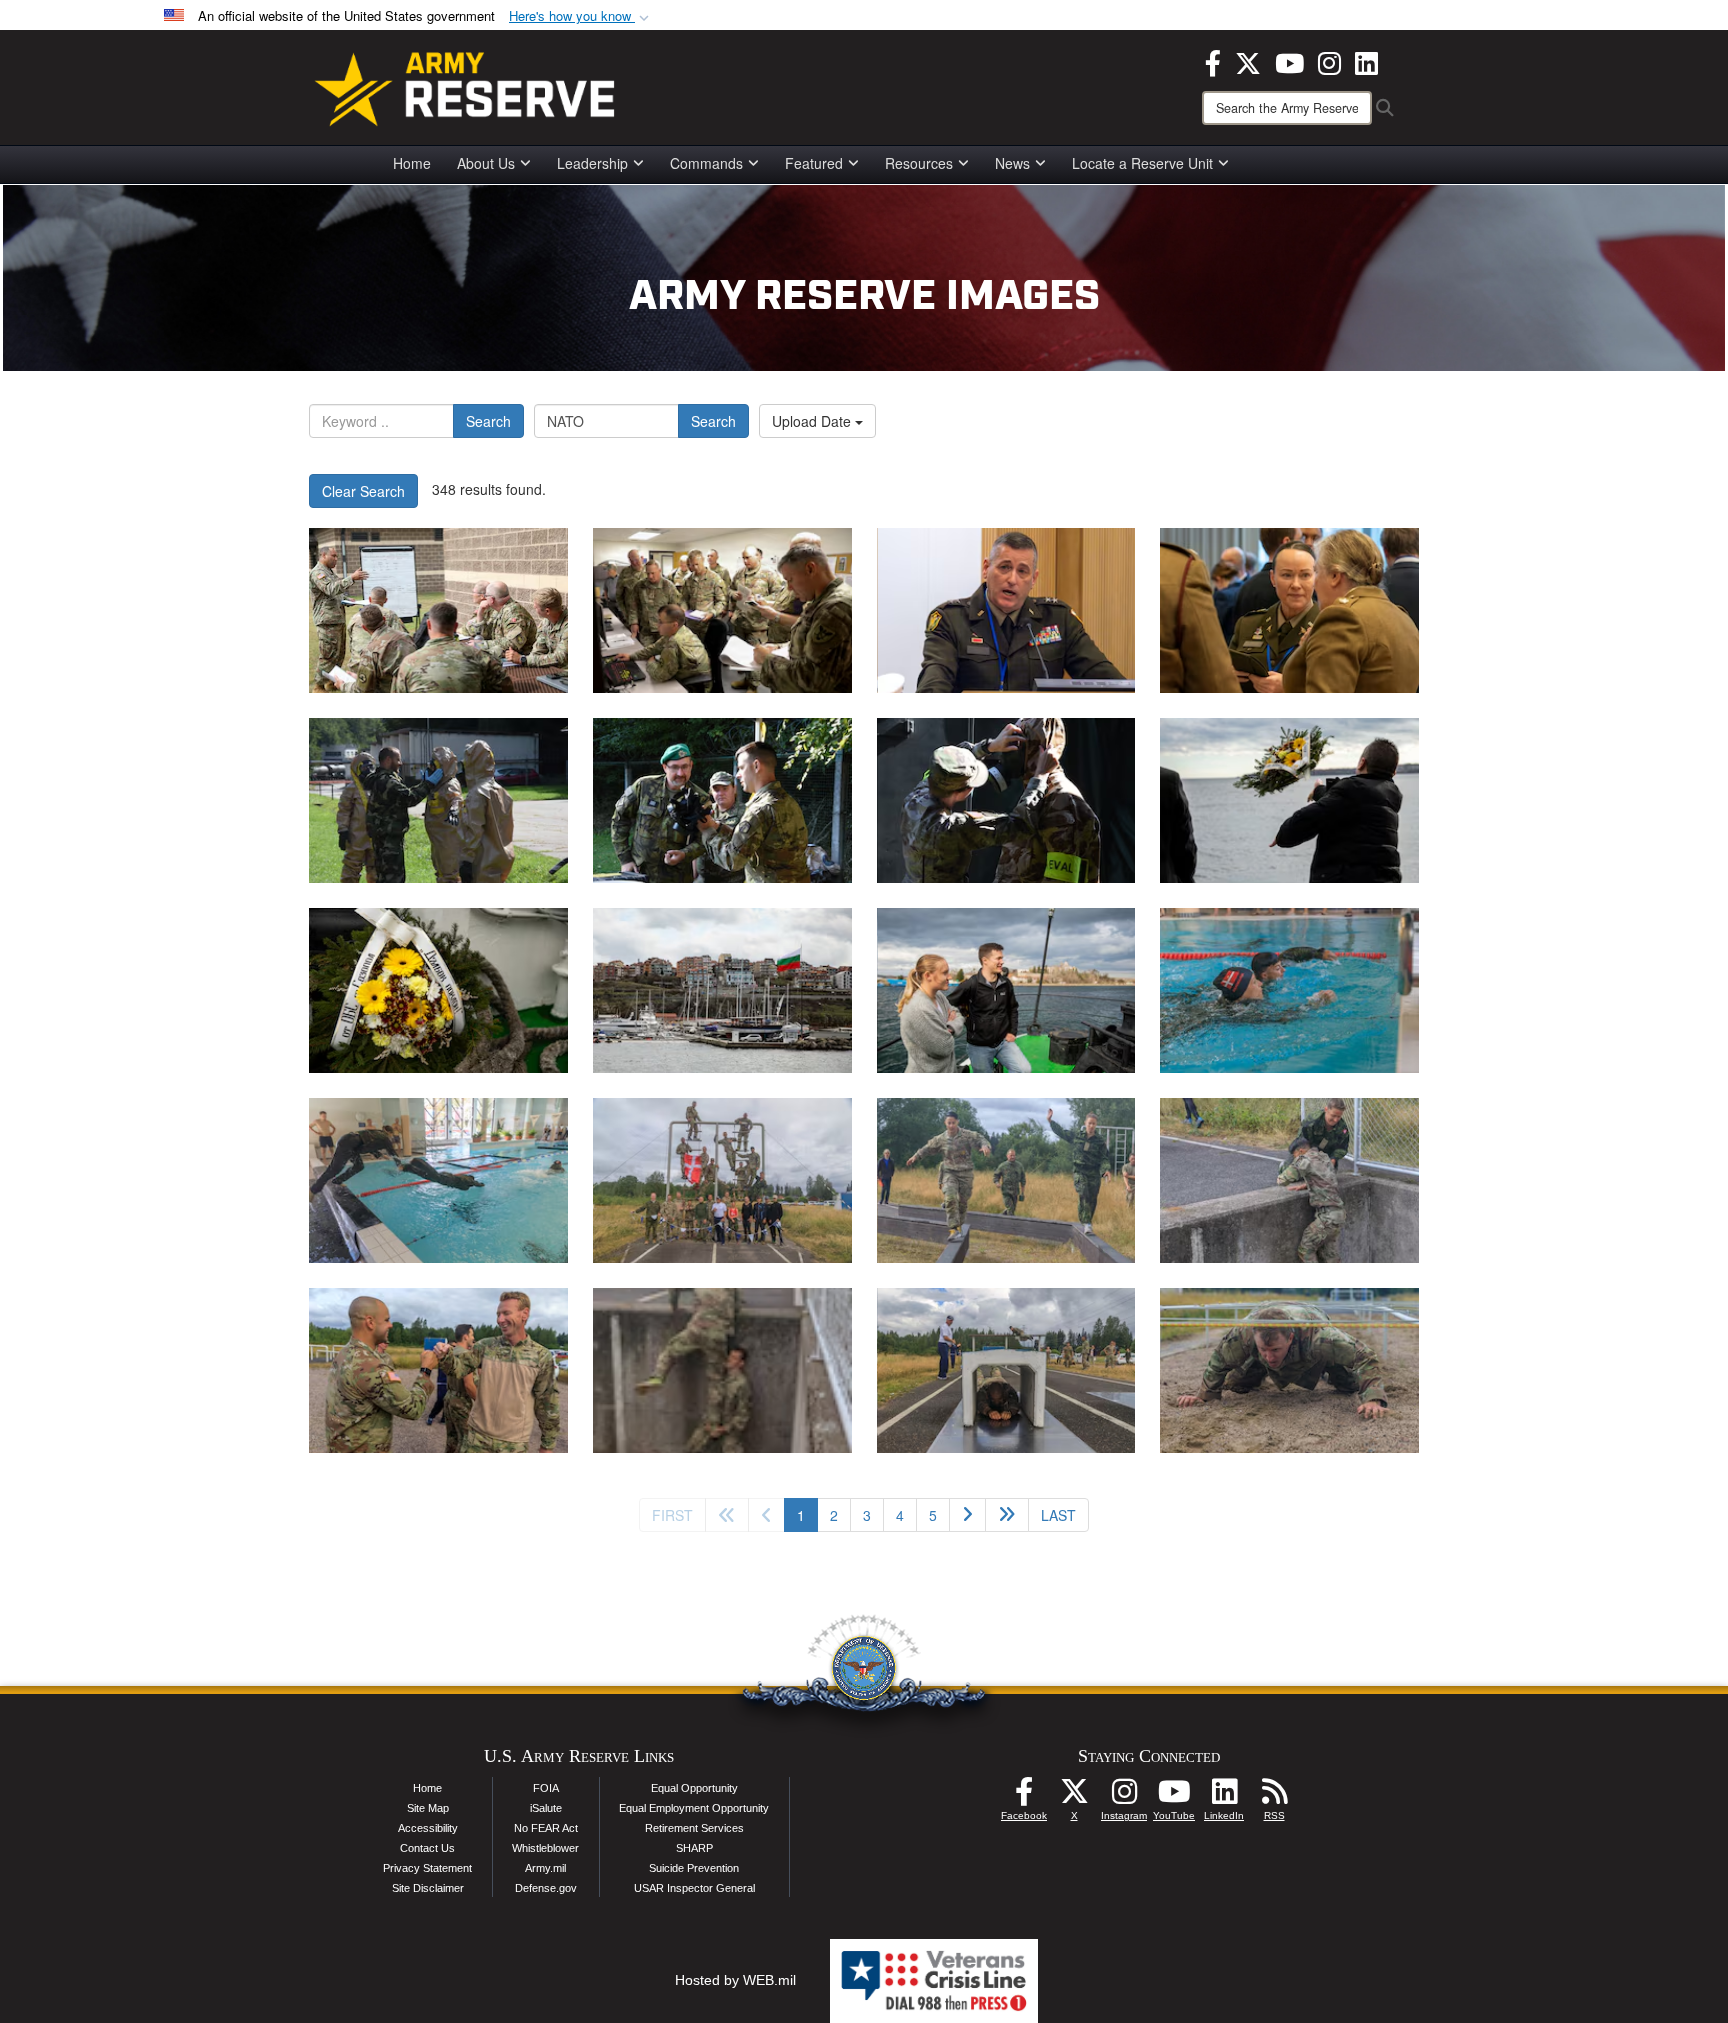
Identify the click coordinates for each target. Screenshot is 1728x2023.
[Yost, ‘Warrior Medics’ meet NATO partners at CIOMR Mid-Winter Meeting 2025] (1006, 610)
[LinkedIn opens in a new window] (1366, 61)
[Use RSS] (1274, 1797)
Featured (814, 163)
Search (488, 421)
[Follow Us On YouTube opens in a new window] (1174, 1797)
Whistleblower (545, 1848)
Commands (706, 163)
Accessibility (428, 1828)
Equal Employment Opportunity (694, 1808)
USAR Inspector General (694, 1888)
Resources (919, 163)
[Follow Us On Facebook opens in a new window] (1024, 1797)
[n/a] (438, 800)
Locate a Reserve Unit (1142, 163)
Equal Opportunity (694, 1788)
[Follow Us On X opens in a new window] (1074, 1797)
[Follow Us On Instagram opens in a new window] (1124, 1797)
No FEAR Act (546, 1828)
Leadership (592, 163)
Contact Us (427, 1848)
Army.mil (545, 1868)
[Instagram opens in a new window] (1329, 61)
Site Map (428, 1808)
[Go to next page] (967, 1515)
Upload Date (813, 421)
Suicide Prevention (694, 1868)
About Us (486, 163)
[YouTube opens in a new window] (1289, 61)
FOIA (546, 1788)
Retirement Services (694, 1828)
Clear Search (363, 491)
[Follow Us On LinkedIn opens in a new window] (1224, 1797)
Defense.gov (546, 1888)
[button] (581, 16)
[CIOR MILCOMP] (1289, 990)
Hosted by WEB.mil (735, 1980)
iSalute (546, 1808)
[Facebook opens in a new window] (1213, 61)
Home (412, 163)
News (1012, 163)
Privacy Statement (427, 1868)
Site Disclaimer (428, 1888)
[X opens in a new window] (1248, 61)
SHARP (694, 1848)
